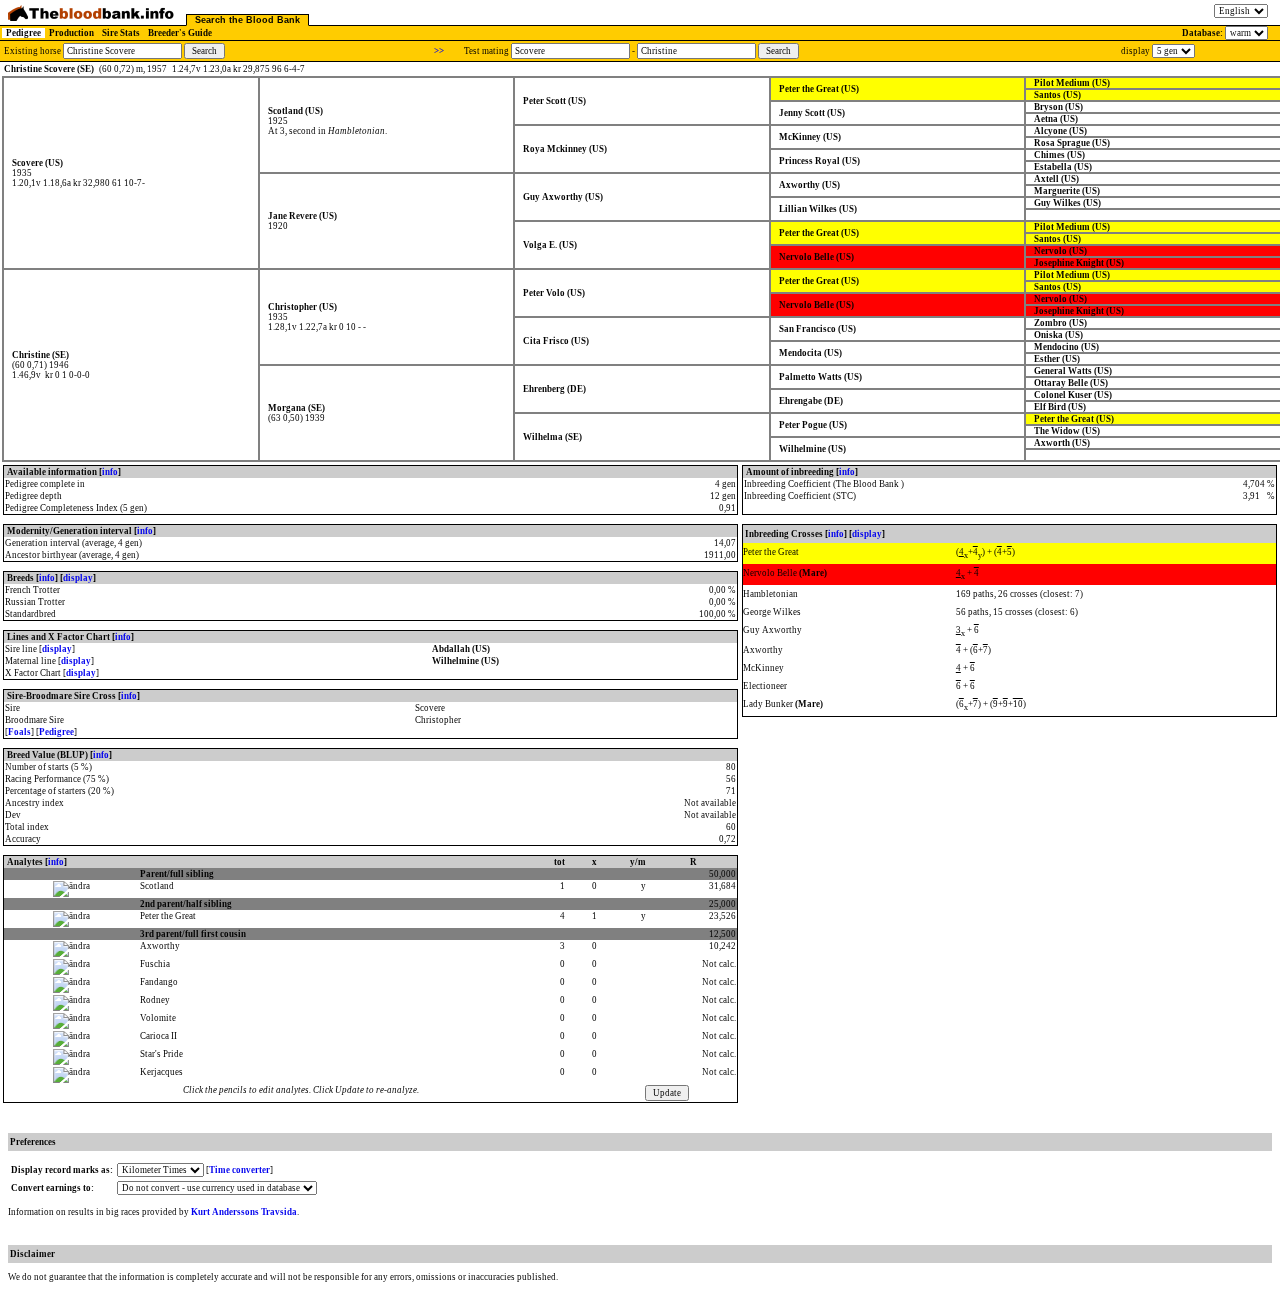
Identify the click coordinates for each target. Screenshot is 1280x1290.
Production (71, 33)
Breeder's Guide (180, 33)
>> (439, 51)
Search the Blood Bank (247, 20)
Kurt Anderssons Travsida (244, 1212)
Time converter (239, 1170)
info (110, 472)
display (78, 578)
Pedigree (23, 33)
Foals (19, 732)
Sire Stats (121, 33)
